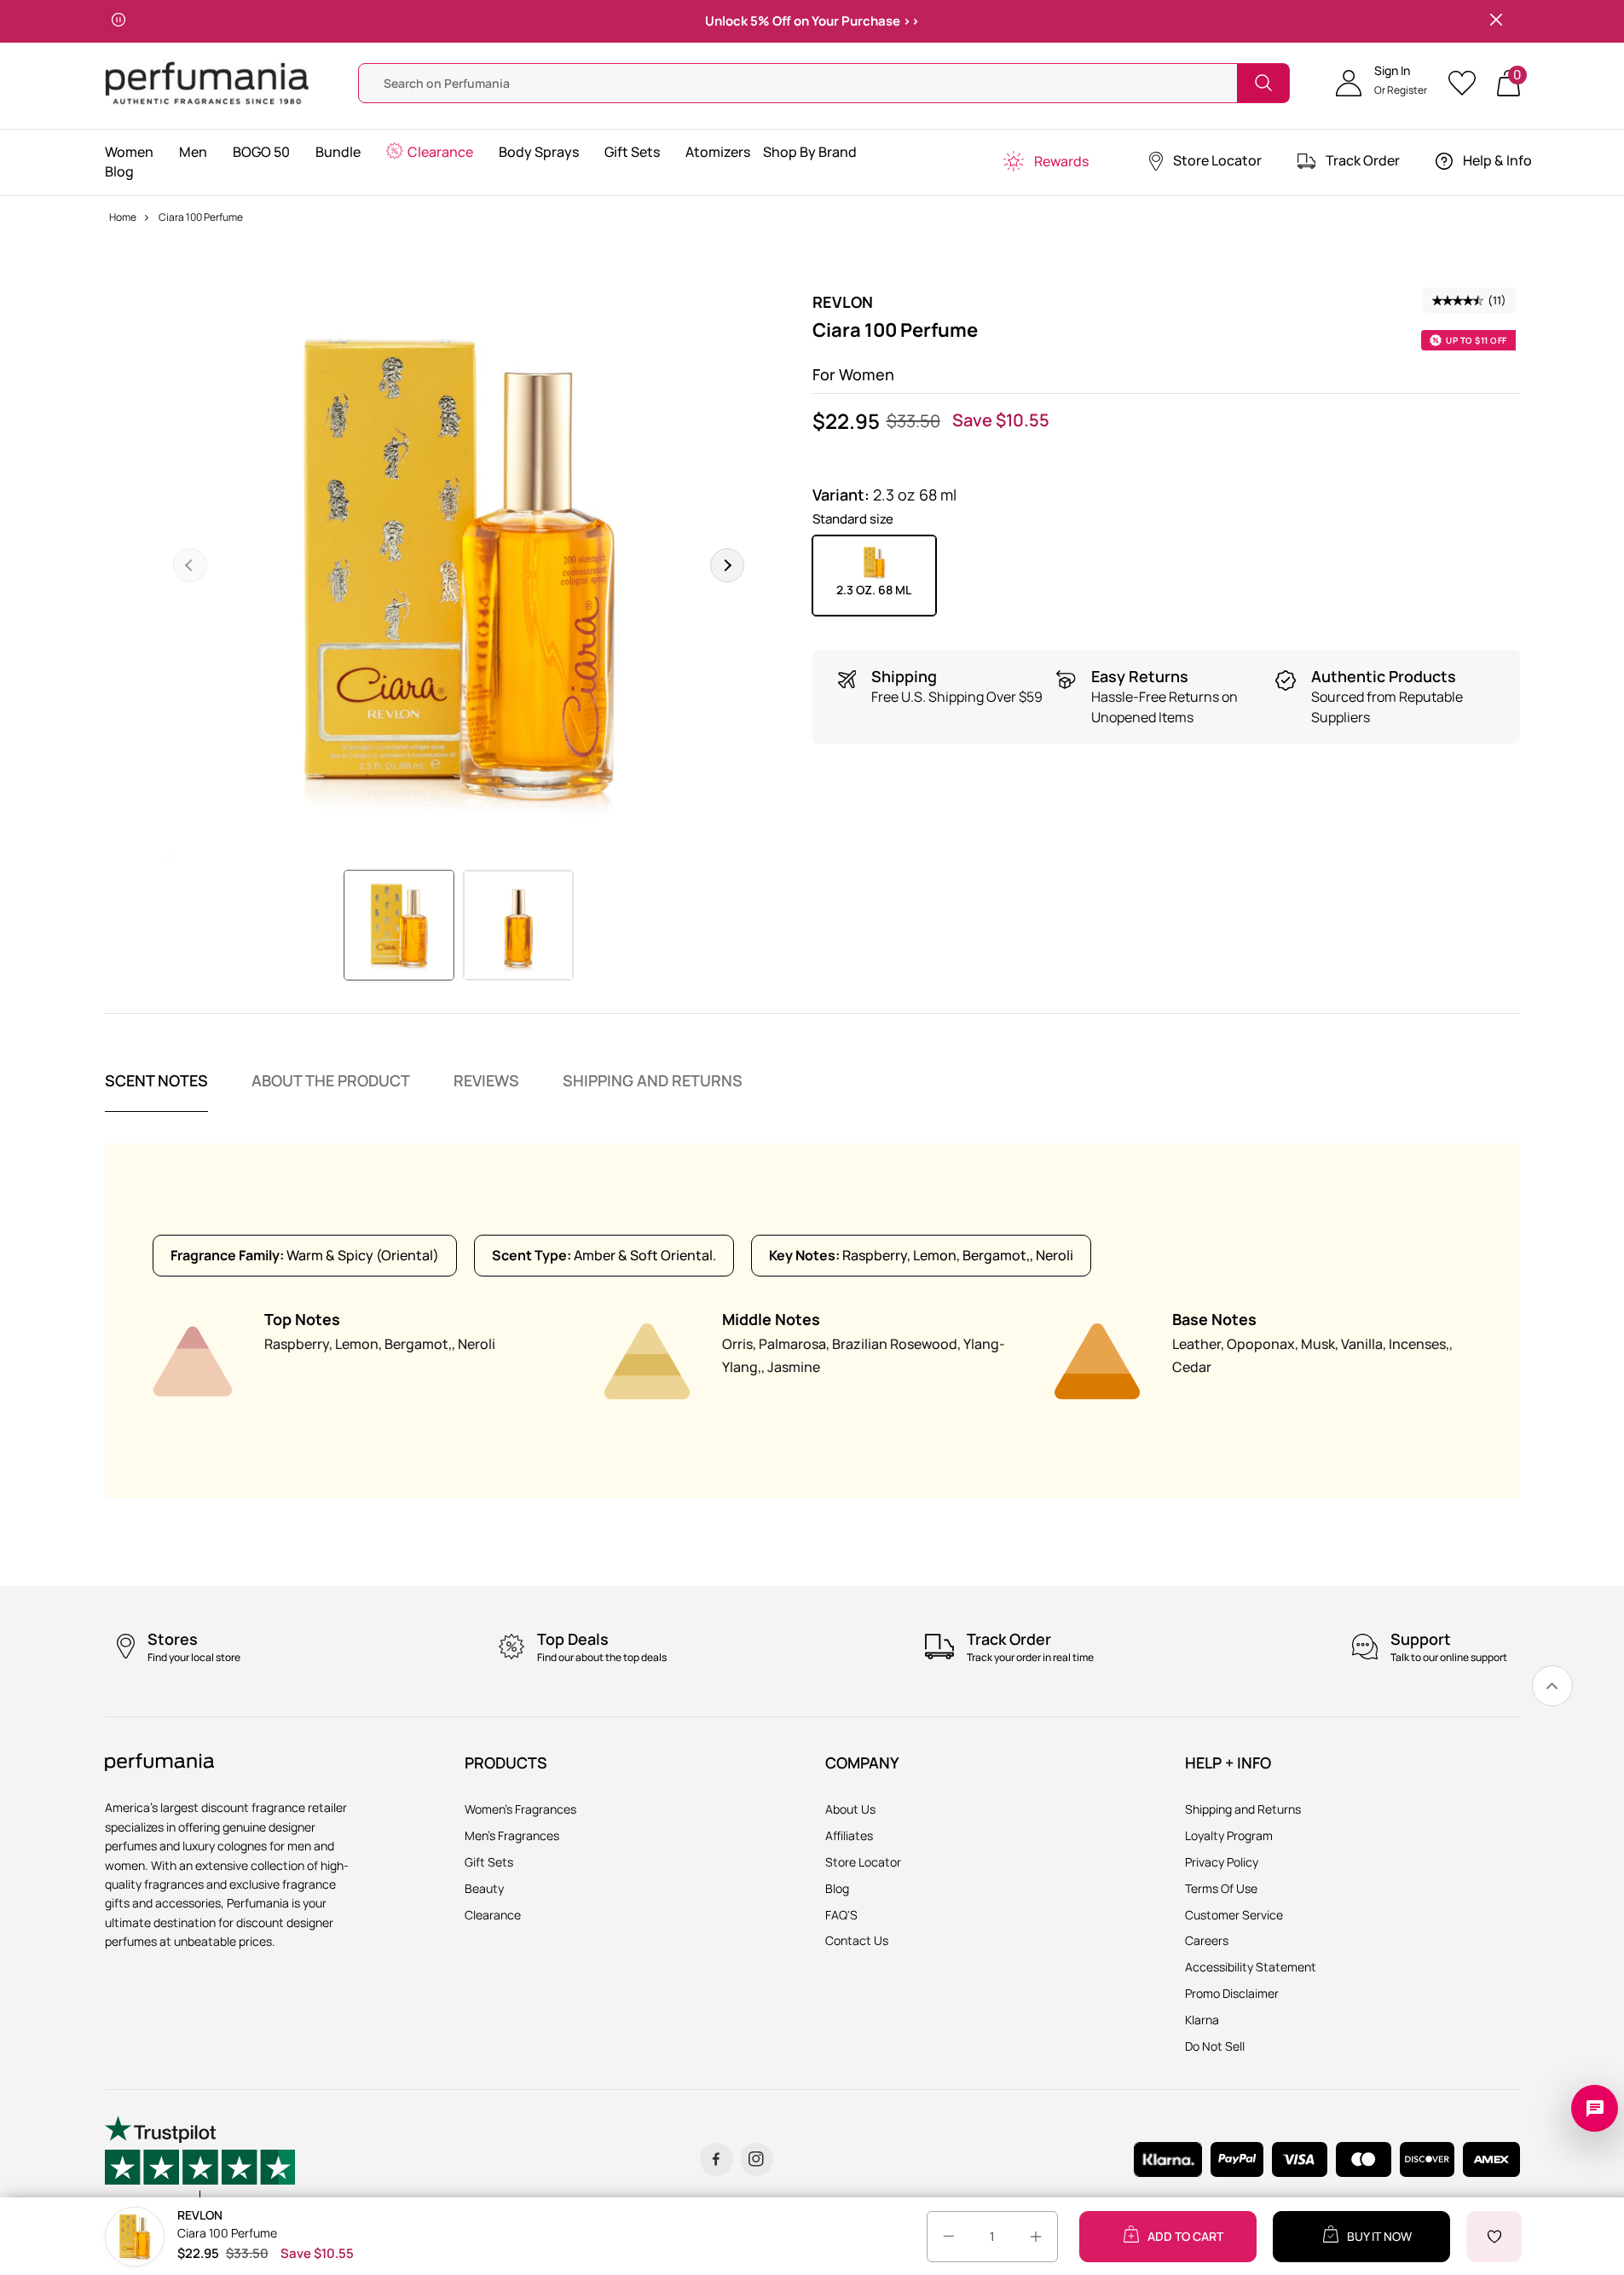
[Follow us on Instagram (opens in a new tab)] (757, 2159)
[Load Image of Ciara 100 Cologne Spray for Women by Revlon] (399, 925)
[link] (1552, 1686)
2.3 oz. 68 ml (874, 590)
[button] (1381, 83)
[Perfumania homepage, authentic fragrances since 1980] (207, 81)
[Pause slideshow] (118, 21)
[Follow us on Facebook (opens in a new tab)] (717, 2159)
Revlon (843, 302)
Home (123, 217)
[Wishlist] (1468, 83)
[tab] (156, 1091)
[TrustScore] (200, 2159)
